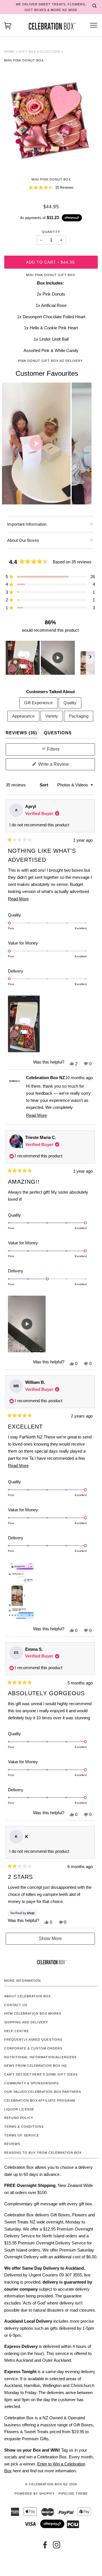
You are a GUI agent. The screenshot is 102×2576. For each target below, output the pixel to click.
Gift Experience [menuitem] (38, 703)
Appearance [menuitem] (23, 716)
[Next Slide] (90, 658)
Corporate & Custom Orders (33, 2048)
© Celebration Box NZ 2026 (51, 2484)
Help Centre (17, 2031)
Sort (44, 785)
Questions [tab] (58, 733)
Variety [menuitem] (52, 716)
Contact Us (16, 2005)
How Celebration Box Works (33, 2013)
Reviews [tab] (21, 733)
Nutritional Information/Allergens (40, 2057)
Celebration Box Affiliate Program (40, 2100)
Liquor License (19, 2109)
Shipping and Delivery (26, 2022)
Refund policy (19, 2118)
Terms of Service (22, 2135)
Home (9, 52)
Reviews (12, 2144)
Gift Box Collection (40, 52)
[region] (50, 658)
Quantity (51, 232)
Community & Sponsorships (31, 2083)
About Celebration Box (27, 1996)
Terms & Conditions (24, 2127)
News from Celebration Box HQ (36, 2066)
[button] (51, 188)
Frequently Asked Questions (33, 2040)
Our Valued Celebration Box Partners (43, 2092)
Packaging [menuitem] (79, 716)
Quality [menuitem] (70, 703)
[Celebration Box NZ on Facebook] (45, 2547)
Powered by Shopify (35, 2494)
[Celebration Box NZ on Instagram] (57, 2547)
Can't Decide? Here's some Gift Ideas (41, 2074)
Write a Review (61, 766)
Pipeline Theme (73, 2494)
